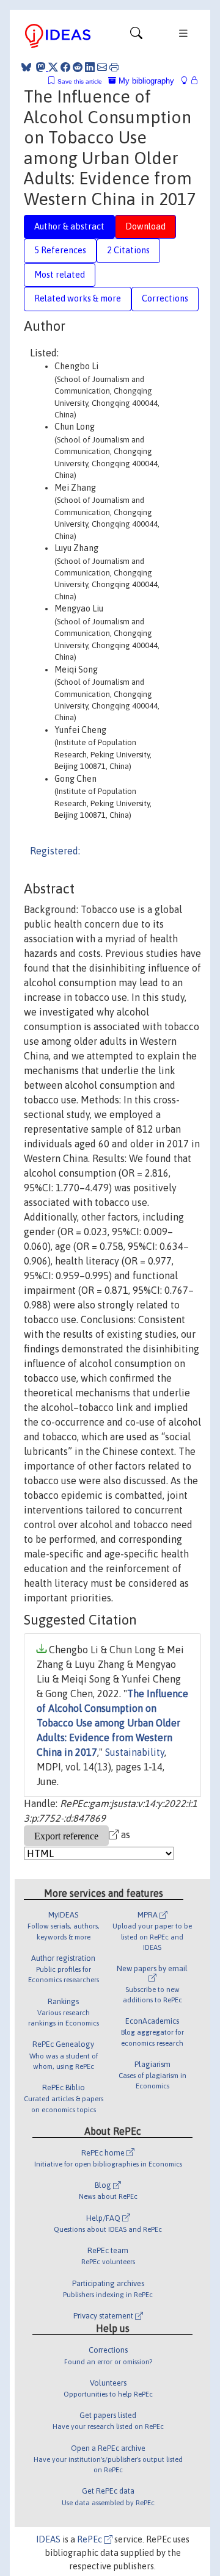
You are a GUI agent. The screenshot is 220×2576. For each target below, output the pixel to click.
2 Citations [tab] (128, 250)
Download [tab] (145, 226)
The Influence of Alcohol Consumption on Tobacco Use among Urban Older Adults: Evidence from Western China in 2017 (112, 1723)
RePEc (90, 2539)
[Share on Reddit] (78, 67)
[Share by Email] (102, 67)
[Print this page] (114, 67)
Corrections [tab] (165, 298)
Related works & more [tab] (78, 298)
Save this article (80, 81)
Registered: (55, 851)
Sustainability (135, 1752)
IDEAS (48, 2539)
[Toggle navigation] (136, 36)
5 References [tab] (60, 250)
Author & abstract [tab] (69, 226)
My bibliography (145, 81)
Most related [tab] (60, 275)
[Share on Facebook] (65, 67)
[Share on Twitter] (53, 67)
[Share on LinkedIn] (90, 67)
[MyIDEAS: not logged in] (188, 81)
